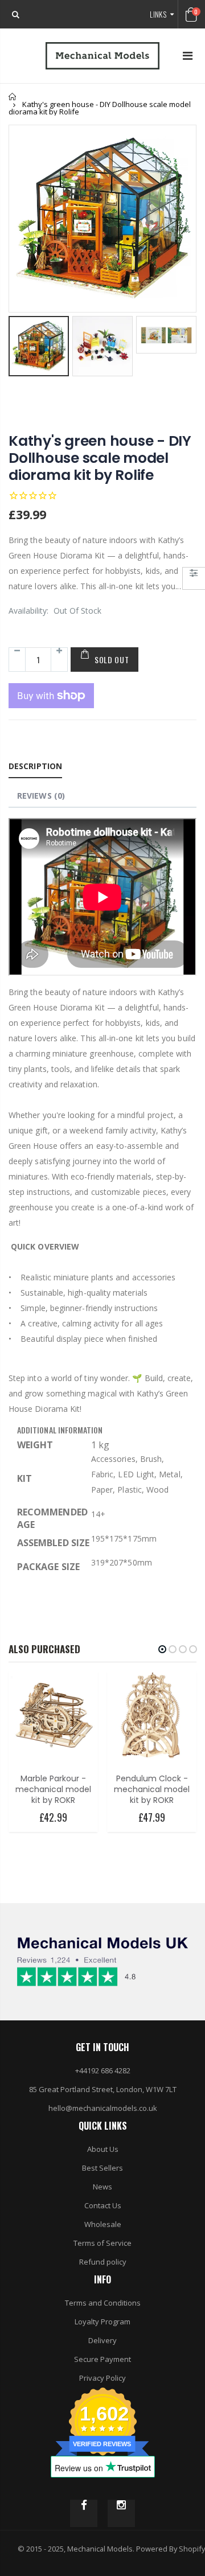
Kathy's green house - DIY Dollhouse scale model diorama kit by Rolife (100, 458)
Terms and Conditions (103, 2303)
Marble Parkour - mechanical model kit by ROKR (53, 1789)
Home (13, 96)
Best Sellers (102, 2168)
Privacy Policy (102, 2378)
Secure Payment (102, 2359)
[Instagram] (121, 2513)
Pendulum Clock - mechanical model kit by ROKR (152, 1789)
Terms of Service (102, 2243)
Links (158, 14)
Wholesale (103, 2224)
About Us (103, 2149)
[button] (162, 1649)
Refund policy (103, 2262)
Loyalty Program (102, 2322)
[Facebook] (84, 2513)
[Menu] (188, 56)
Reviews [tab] (41, 796)
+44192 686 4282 (103, 2070)
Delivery (102, 2340)
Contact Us (103, 2205)
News (102, 2187)
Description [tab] (35, 766)
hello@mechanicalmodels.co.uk (103, 2108)
